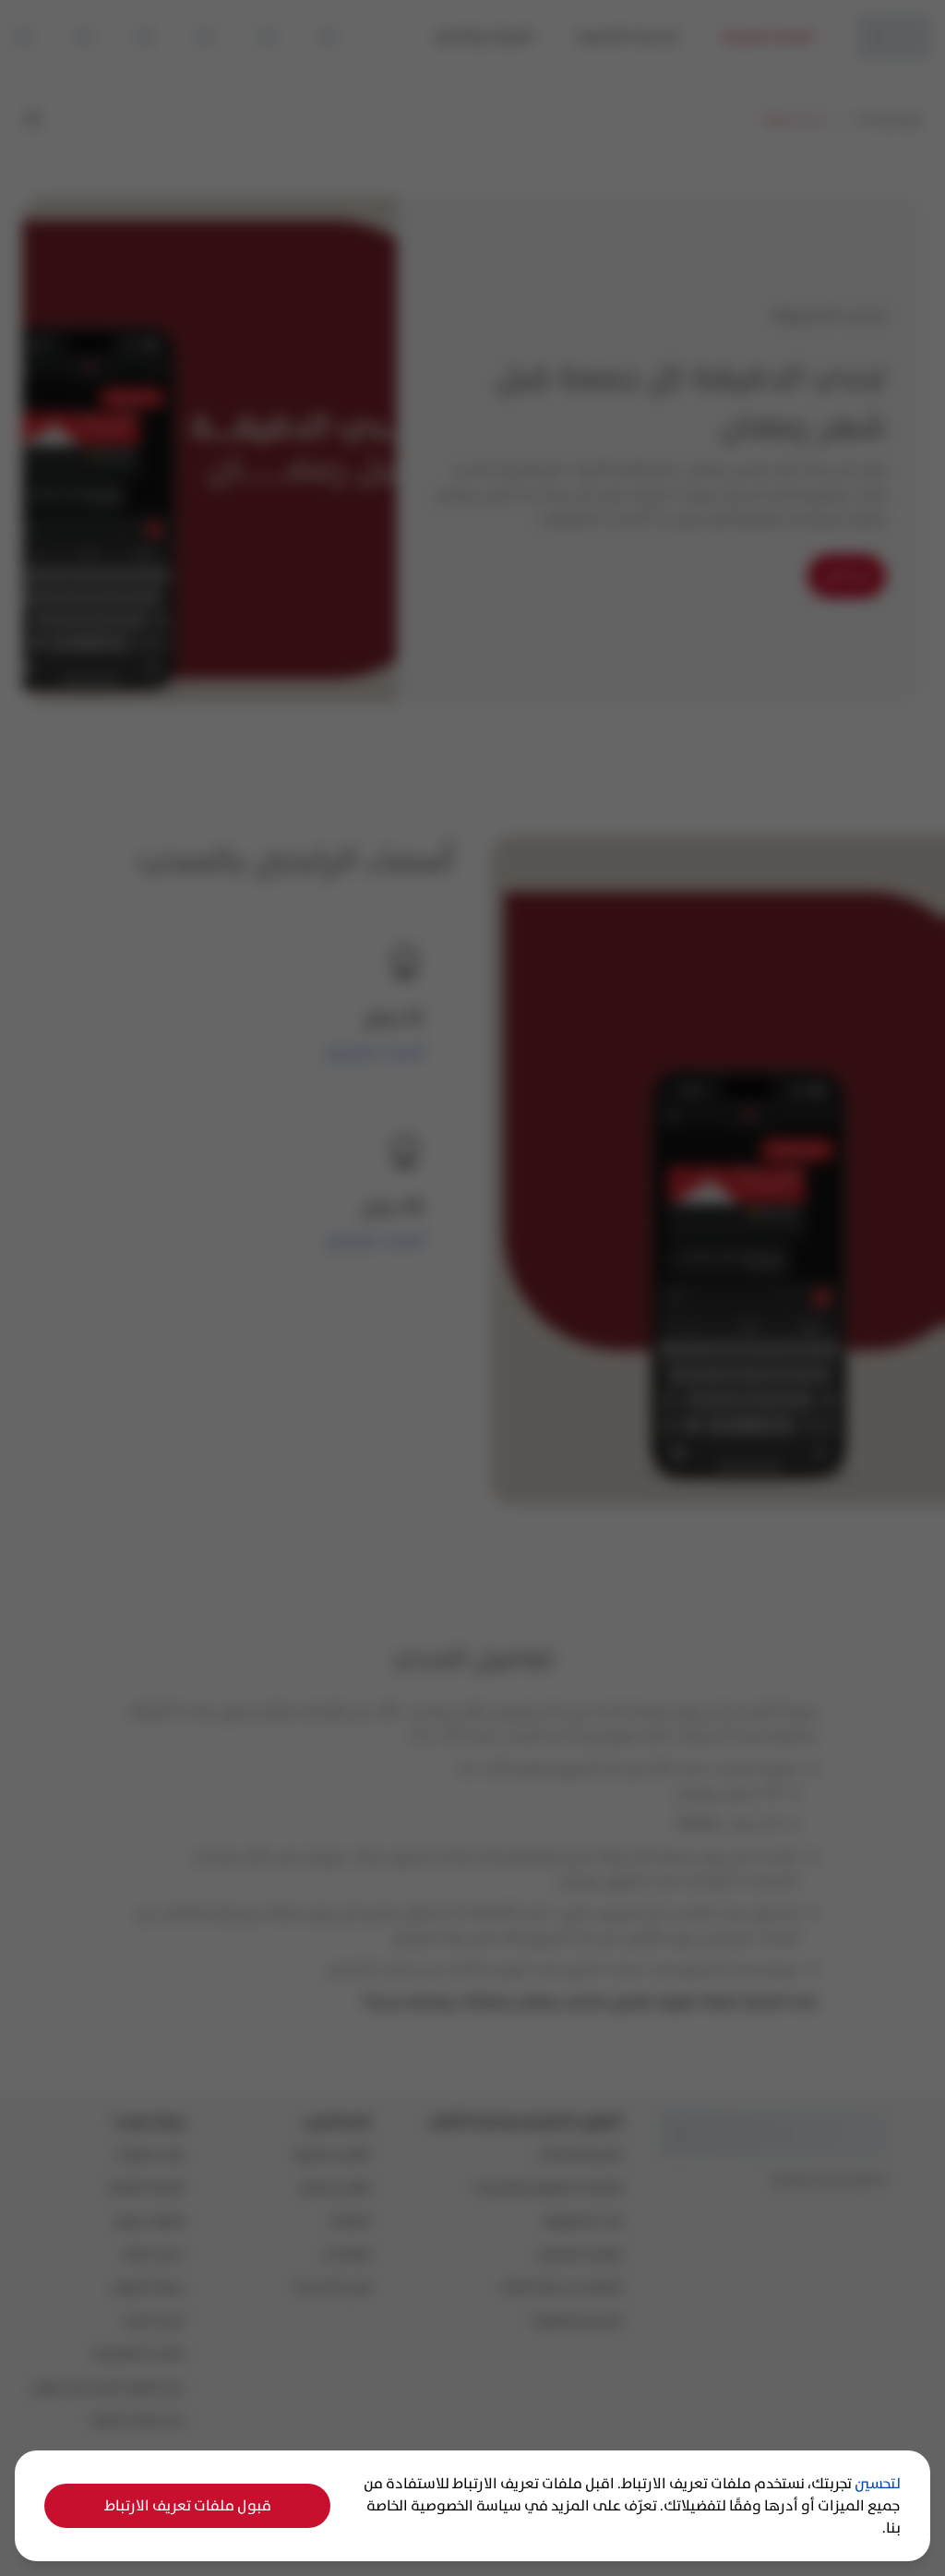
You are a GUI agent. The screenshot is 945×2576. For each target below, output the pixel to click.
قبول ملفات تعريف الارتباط (188, 2505)
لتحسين (878, 2483)
